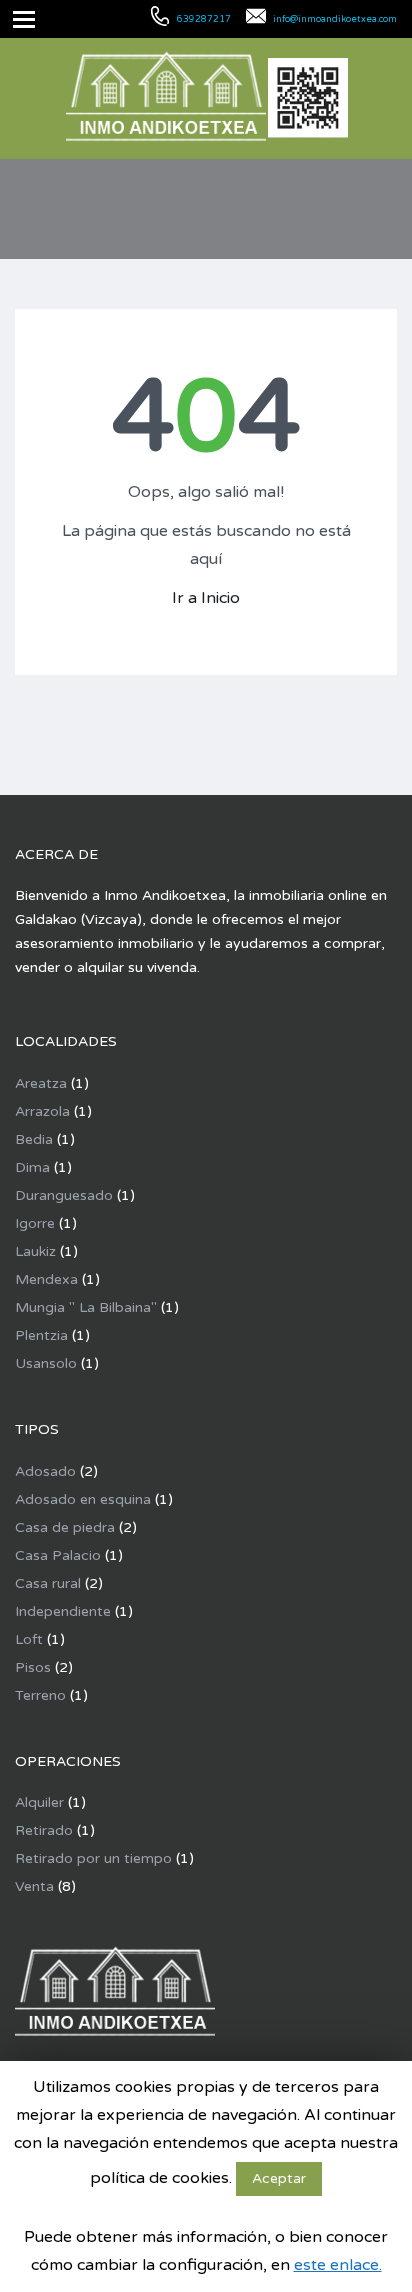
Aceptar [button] (279, 2178)
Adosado (45, 1471)
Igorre (35, 1223)
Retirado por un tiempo (93, 1858)
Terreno (40, 1695)
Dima (32, 1167)
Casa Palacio (58, 1555)
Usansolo (46, 1363)
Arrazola (42, 1111)
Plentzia (41, 1335)
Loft (29, 1639)
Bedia (34, 1139)
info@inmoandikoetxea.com (335, 19)
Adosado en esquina (83, 1499)
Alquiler (39, 1802)
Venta (34, 1886)
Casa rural (48, 1583)
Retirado (44, 1830)
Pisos (33, 1667)
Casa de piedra (65, 1527)
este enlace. (338, 2265)
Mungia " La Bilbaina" (86, 1307)
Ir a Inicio (206, 598)
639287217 (204, 19)
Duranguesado (64, 1195)
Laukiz (35, 1251)
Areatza (41, 1083)
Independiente (63, 1611)
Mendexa (46, 1279)
